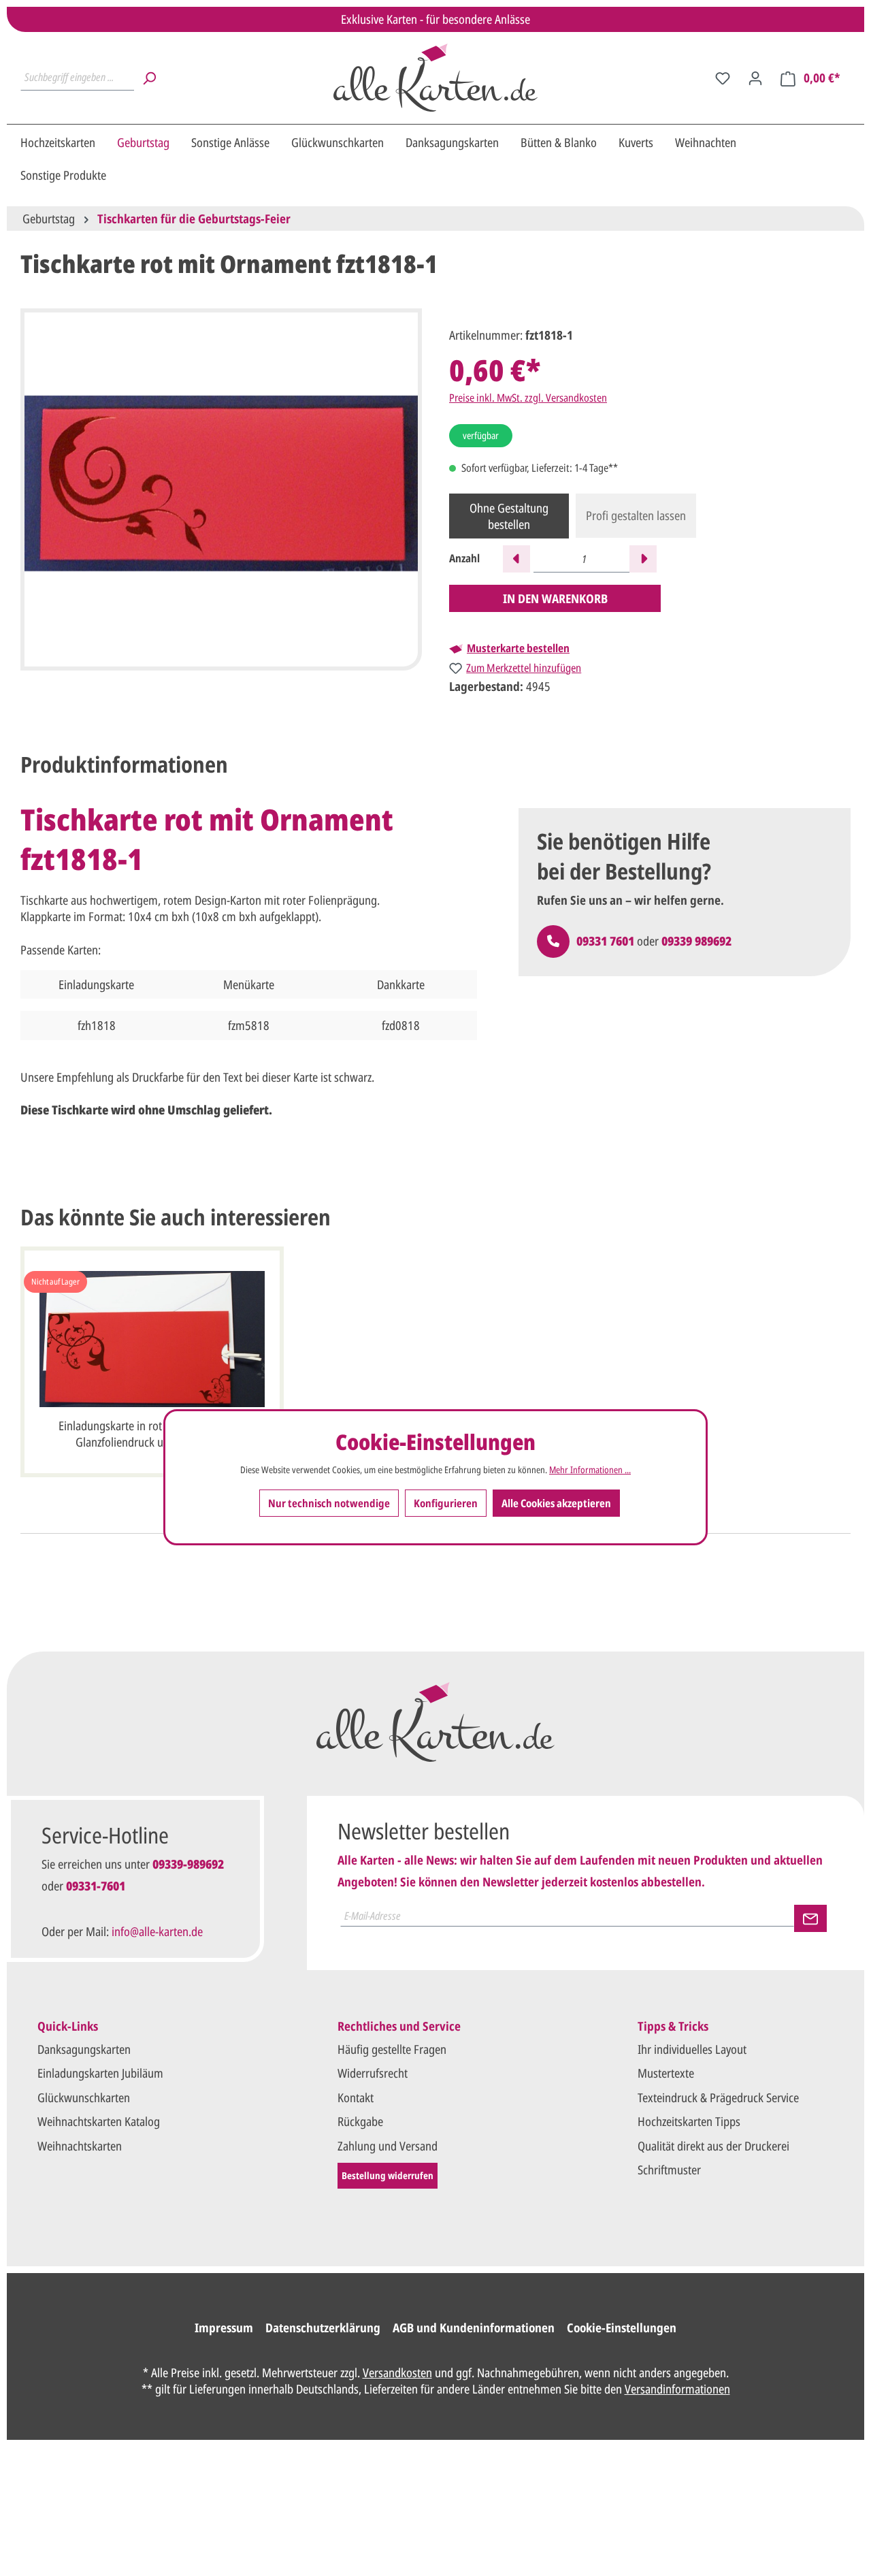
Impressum (224, 2328)
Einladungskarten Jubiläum (100, 2073)
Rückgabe (360, 2121)
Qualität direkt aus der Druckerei (713, 2146)
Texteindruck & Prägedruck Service (718, 2097)
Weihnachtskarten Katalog (99, 2121)
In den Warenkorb (555, 598)
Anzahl (464, 559)
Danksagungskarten (84, 2049)
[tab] (124, 764)
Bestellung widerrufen (388, 2175)
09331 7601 (605, 941)
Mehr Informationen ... (590, 1470)
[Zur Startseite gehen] (435, 78)
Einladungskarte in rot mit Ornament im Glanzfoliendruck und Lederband (152, 1434)
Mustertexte (666, 2073)
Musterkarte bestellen (518, 648)
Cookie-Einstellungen (622, 2328)
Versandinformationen (677, 2389)
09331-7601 (96, 1886)
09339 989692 (696, 941)
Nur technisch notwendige (329, 1503)
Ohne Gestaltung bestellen (509, 516)
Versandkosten (397, 2372)
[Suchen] (149, 78)
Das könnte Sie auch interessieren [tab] (176, 1217)
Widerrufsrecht (373, 2073)
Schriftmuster (669, 2170)
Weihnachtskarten (80, 2146)
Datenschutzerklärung (323, 2328)
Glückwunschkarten (84, 2097)
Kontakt (356, 2097)
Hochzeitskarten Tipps (689, 2121)
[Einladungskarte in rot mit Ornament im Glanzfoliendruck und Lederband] (152, 1339)
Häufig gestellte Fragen (392, 2049)
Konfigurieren (446, 1503)
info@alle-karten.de (157, 1931)
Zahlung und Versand (388, 2146)
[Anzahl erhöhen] (643, 559)
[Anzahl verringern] (516, 559)
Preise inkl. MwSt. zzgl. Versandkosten (528, 398)
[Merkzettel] (723, 78)
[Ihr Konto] (755, 78)
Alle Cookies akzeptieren (556, 1503)
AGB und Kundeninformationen (474, 2328)
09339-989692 (188, 1864)
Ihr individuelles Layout (692, 2049)
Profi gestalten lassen (636, 515)
